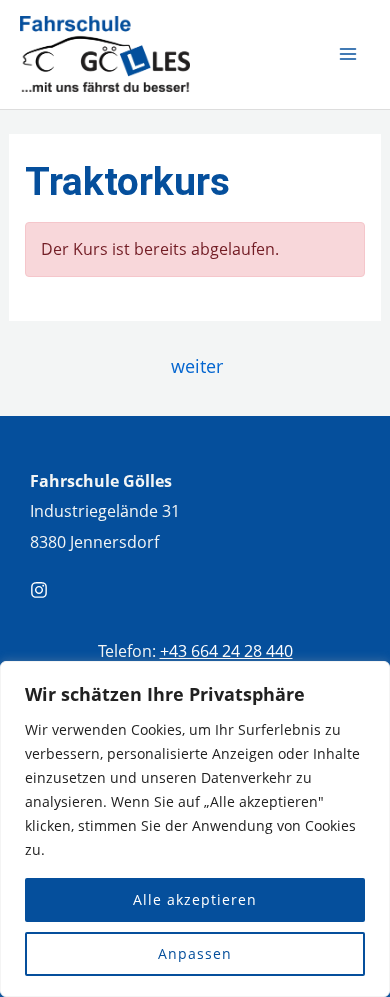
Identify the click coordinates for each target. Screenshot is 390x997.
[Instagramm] (39, 590)
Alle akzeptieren (195, 899)
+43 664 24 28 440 (226, 650)
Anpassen (195, 953)
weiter (197, 366)
